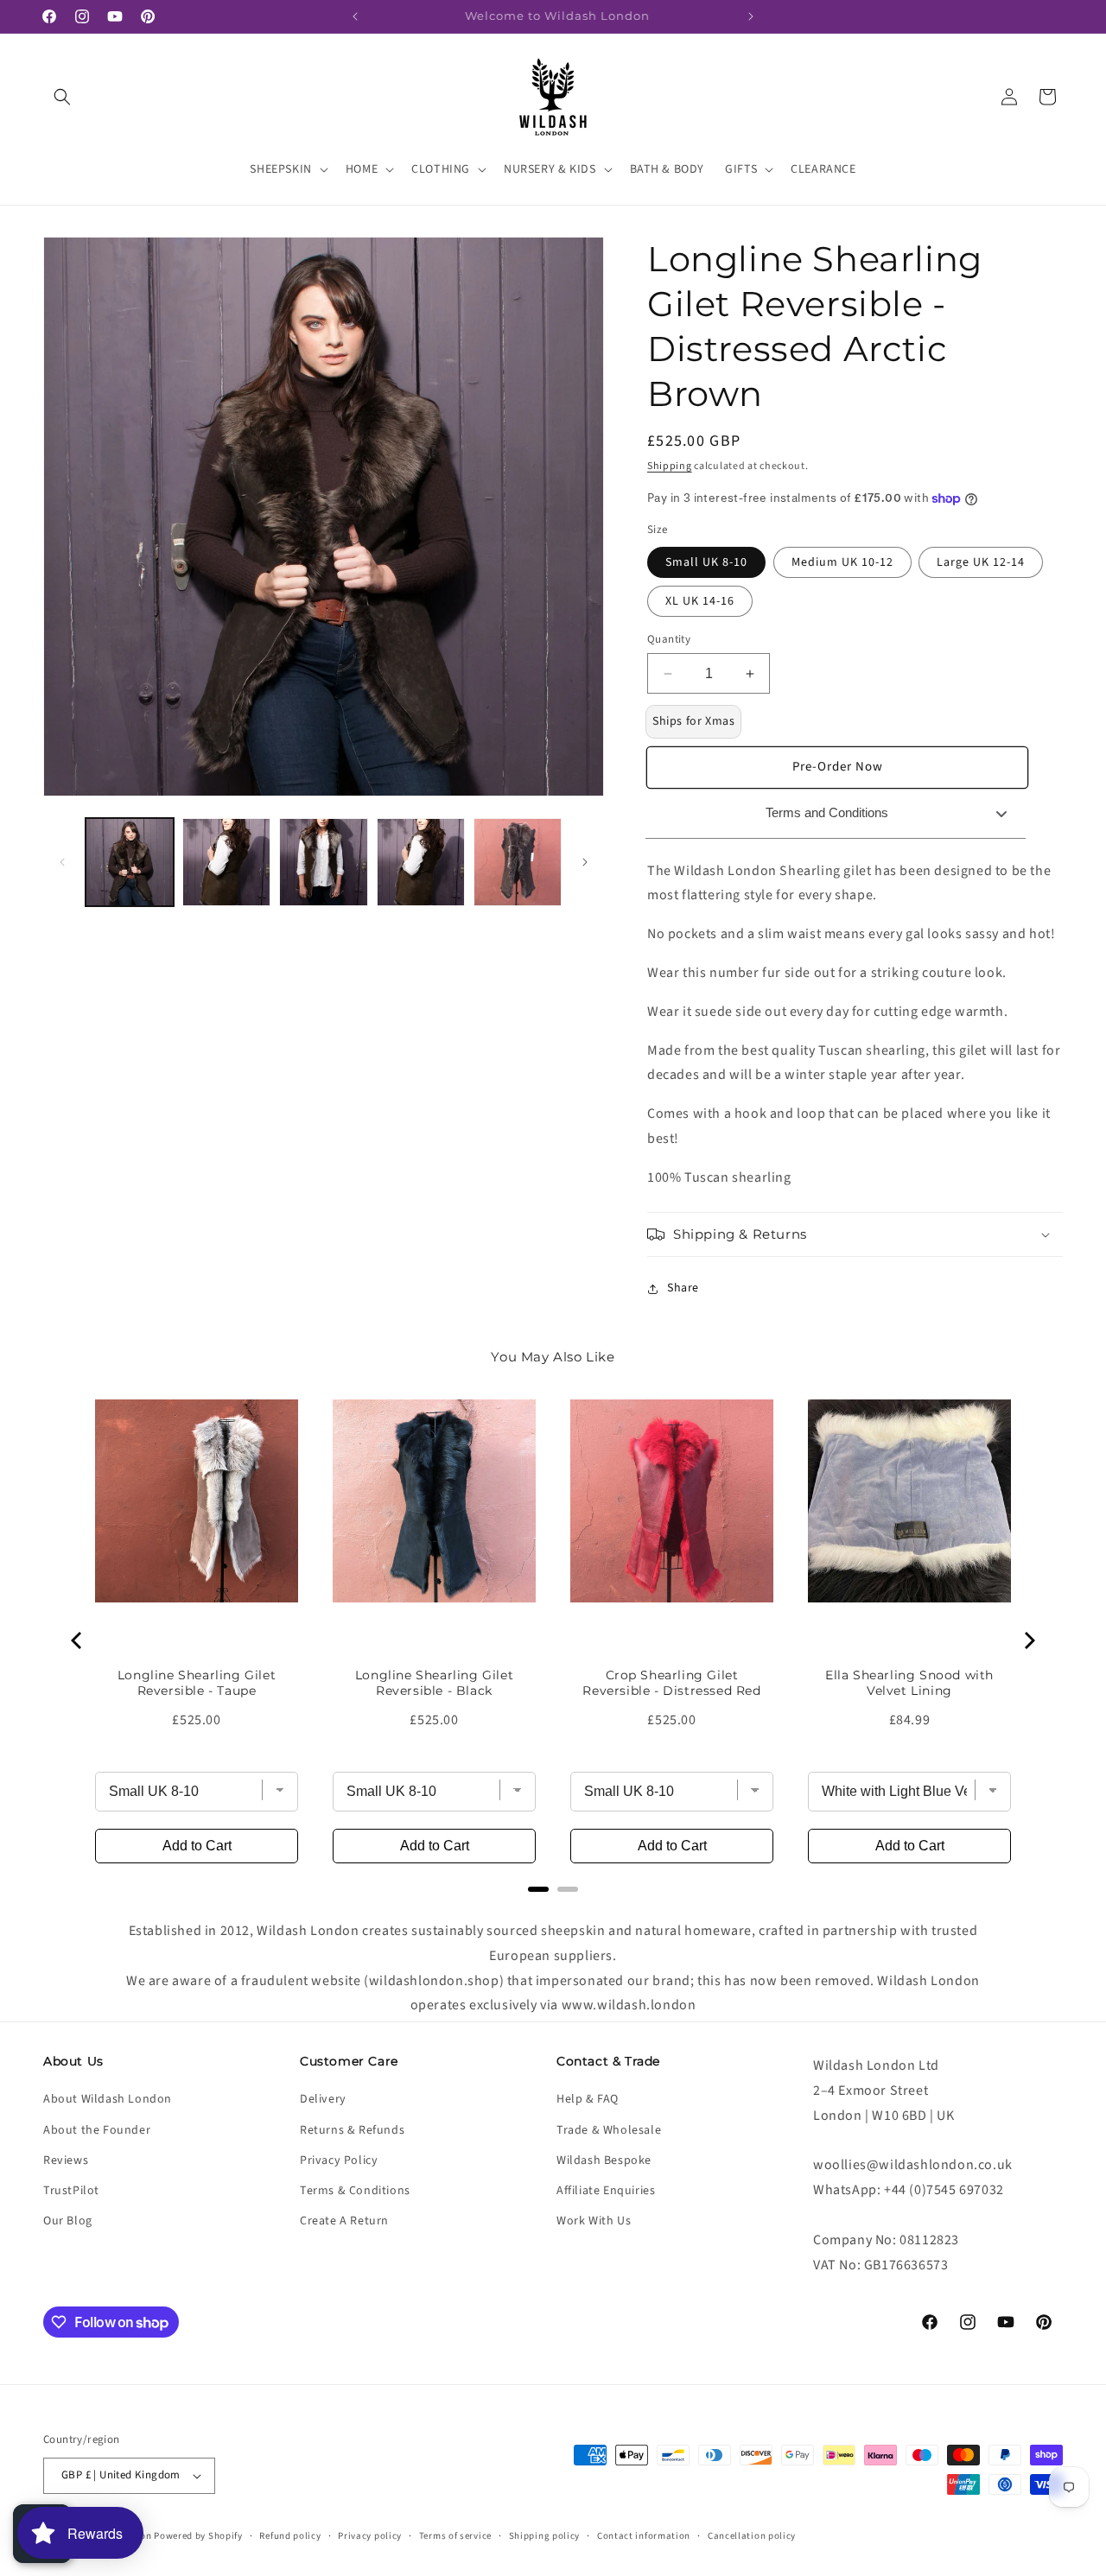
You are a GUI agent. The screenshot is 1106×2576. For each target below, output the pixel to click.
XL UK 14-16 (700, 601)
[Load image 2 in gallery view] (226, 862)
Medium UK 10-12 (842, 562)
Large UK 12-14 (981, 562)
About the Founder (97, 2130)
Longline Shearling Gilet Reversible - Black (434, 1683)
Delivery (323, 2099)
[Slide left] (62, 862)
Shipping (670, 466)
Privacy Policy (339, 2160)
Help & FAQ (588, 2099)
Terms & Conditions (355, 2191)
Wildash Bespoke (604, 2160)
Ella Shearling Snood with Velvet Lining (909, 1683)
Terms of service (455, 2536)
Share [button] (683, 1288)
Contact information (644, 2536)
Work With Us (594, 2221)
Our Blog (68, 2221)
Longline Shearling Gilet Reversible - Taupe (197, 1683)
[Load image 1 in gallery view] (130, 862)
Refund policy (290, 2536)
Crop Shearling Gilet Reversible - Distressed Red (671, 1683)
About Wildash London (108, 2099)
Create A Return (344, 2221)
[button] (62, 97)
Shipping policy (545, 2536)
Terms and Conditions (827, 812)
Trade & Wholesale (609, 2130)
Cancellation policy (752, 2536)
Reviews (66, 2160)
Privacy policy (370, 2536)
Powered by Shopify (198, 2536)
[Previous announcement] (355, 16)
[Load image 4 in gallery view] (421, 862)
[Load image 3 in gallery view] (323, 862)
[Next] (1028, 1640)
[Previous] (78, 1640)
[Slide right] (585, 862)
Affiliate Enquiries (606, 2191)
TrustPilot (71, 2191)
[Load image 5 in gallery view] (518, 862)
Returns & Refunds (352, 2130)
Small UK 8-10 (706, 562)
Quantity (669, 639)
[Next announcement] (751, 16)
